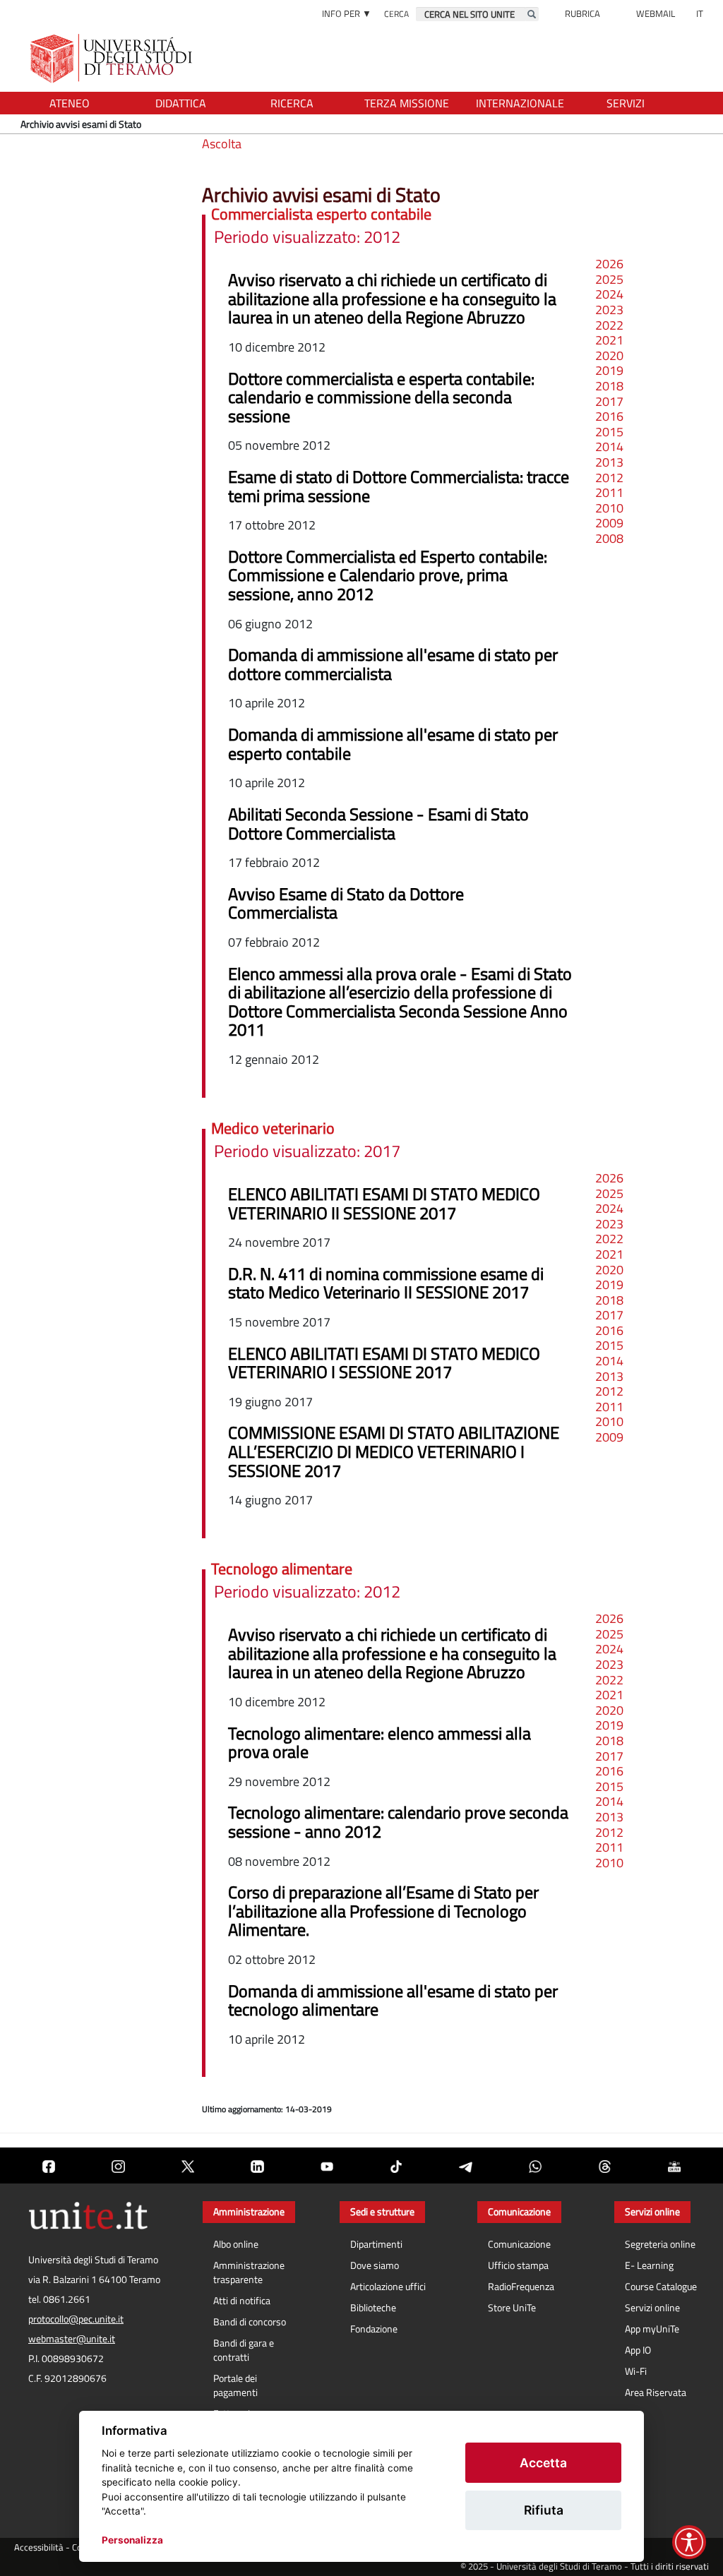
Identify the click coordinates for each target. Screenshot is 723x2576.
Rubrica (582, 13)
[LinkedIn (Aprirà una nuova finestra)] (257, 2165)
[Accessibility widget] (689, 2542)
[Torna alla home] (113, 58)
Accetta (543, 2463)
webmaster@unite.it (72, 2339)
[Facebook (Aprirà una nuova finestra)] (49, 2165)
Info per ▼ (347, 13)
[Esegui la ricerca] (532, 14)
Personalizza (132, 2540)
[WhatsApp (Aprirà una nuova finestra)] (535, 2165)
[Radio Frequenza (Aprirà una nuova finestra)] (674, 2165)
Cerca (396, 14)
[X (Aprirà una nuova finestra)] (188, 2165)
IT (700, 13)
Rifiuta (544, 2510)
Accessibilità (39, 2547)
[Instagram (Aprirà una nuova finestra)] (118, 2165)
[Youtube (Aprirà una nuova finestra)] (327, 2165)
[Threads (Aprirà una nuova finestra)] (604, 2165)
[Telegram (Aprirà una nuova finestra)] (465, 2165)
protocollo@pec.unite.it (76, 2319)
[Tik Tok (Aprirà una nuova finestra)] (396, 2165)
